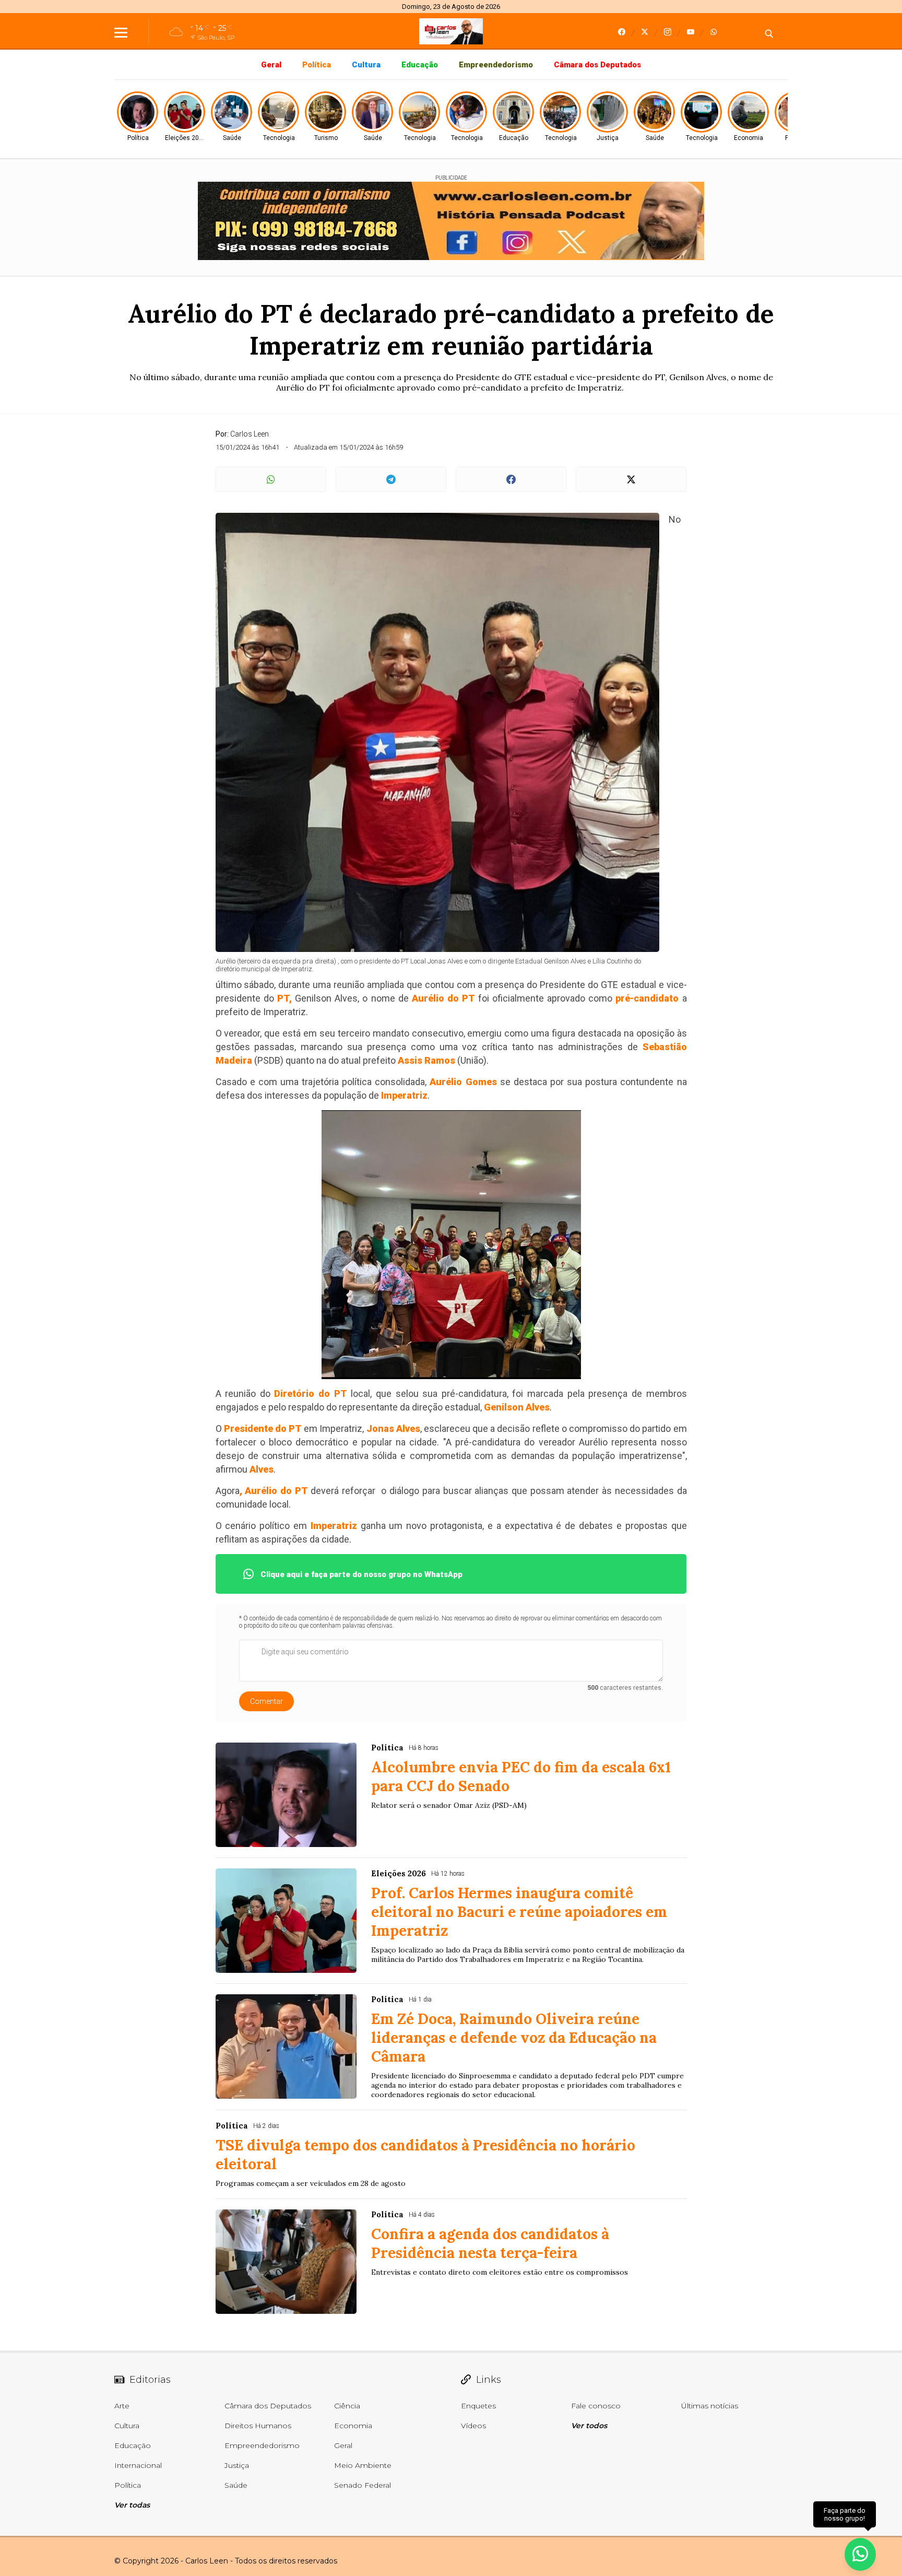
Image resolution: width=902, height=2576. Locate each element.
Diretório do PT (310, 1393)
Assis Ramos (426, 1060)
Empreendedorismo (496, 65)
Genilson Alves (517, 1407)
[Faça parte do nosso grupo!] (860, 2549)
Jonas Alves (393, 1428)
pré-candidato (647, 998)
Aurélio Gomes (465, 1082)
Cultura (366, 65)
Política (317, 65)
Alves (262, 1469)
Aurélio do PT (445, 998)
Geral (271, 65)
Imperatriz (404, 1095)
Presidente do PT (263, 1428)
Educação (420, 65)
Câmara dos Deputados (597, 65)
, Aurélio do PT (274, 1491)
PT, (283, 998)
